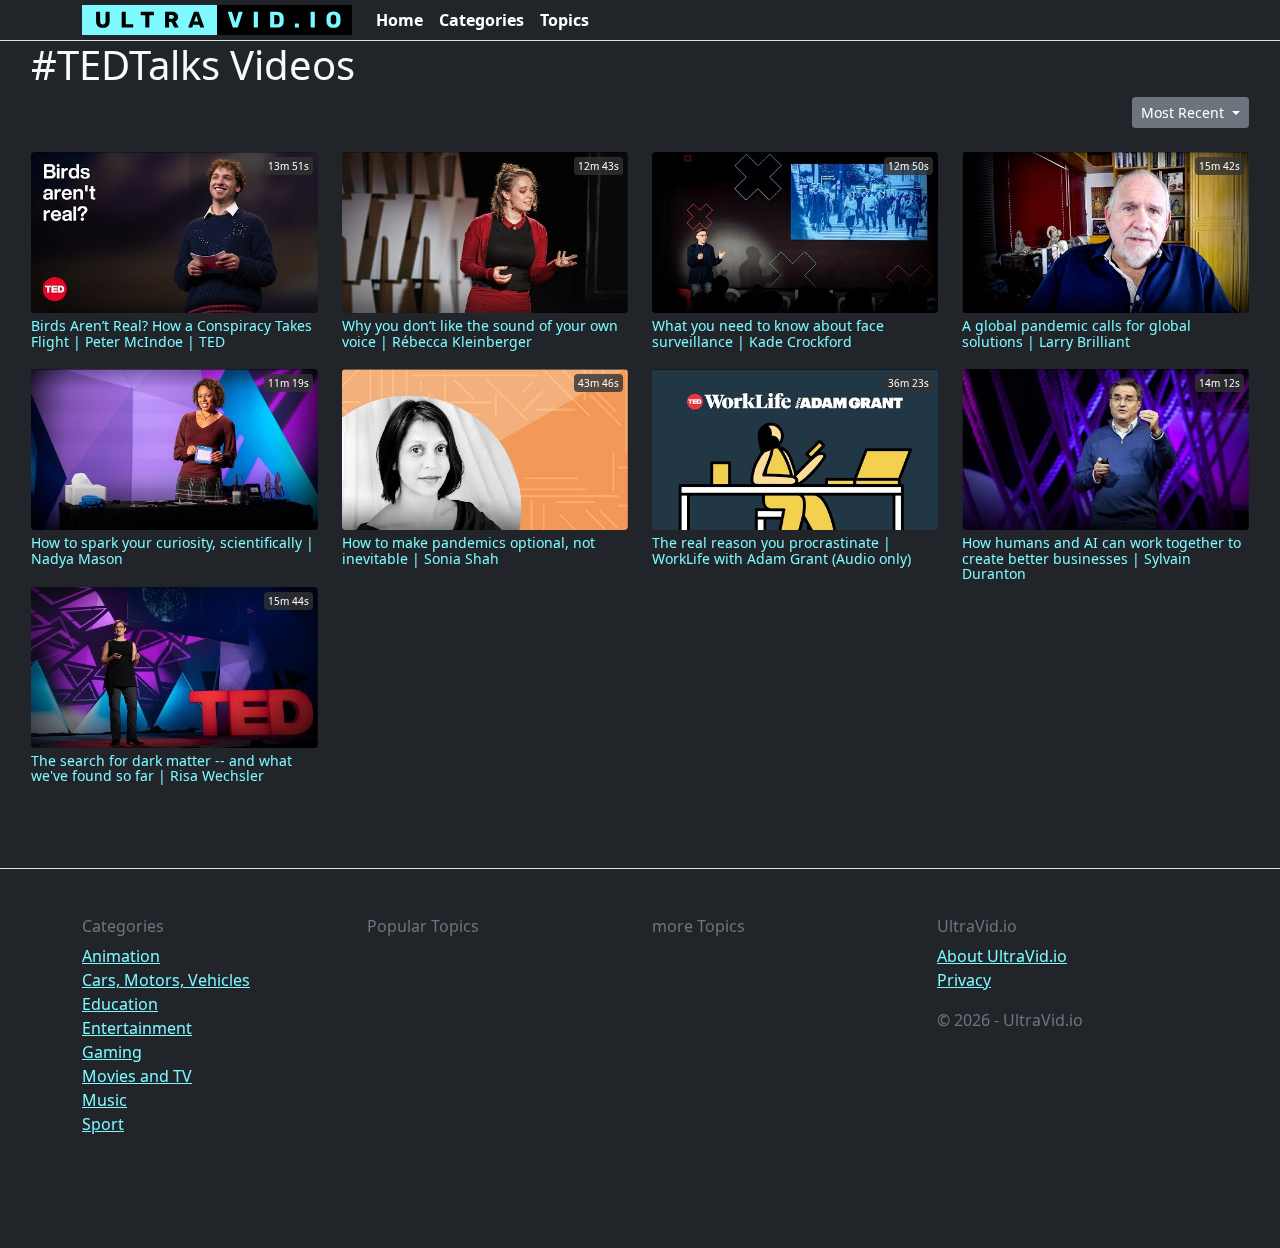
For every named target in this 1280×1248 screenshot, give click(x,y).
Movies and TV (137, 1076)
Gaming (112, 1052)
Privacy (964, 980)
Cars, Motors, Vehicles (166, 980)
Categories (481, 20)
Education (120, 1004)
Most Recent (1184, 112)
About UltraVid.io (1002, 956)
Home (399, 20)
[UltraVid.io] (217, 20)
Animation (121, 956)
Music (104, 1100)
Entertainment (137, 1028)
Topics (564, 20)
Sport (103, 1124)
